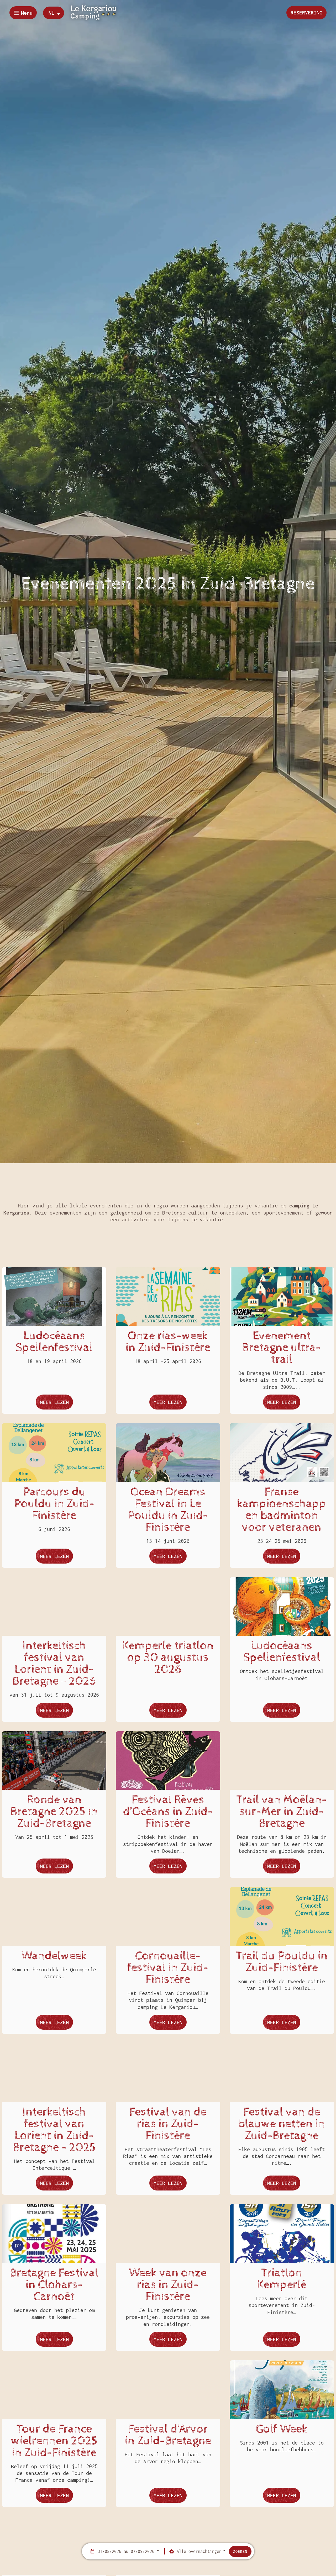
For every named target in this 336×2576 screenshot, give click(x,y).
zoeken (240, 2551)
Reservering (306, 12)
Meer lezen (56, 1404)
